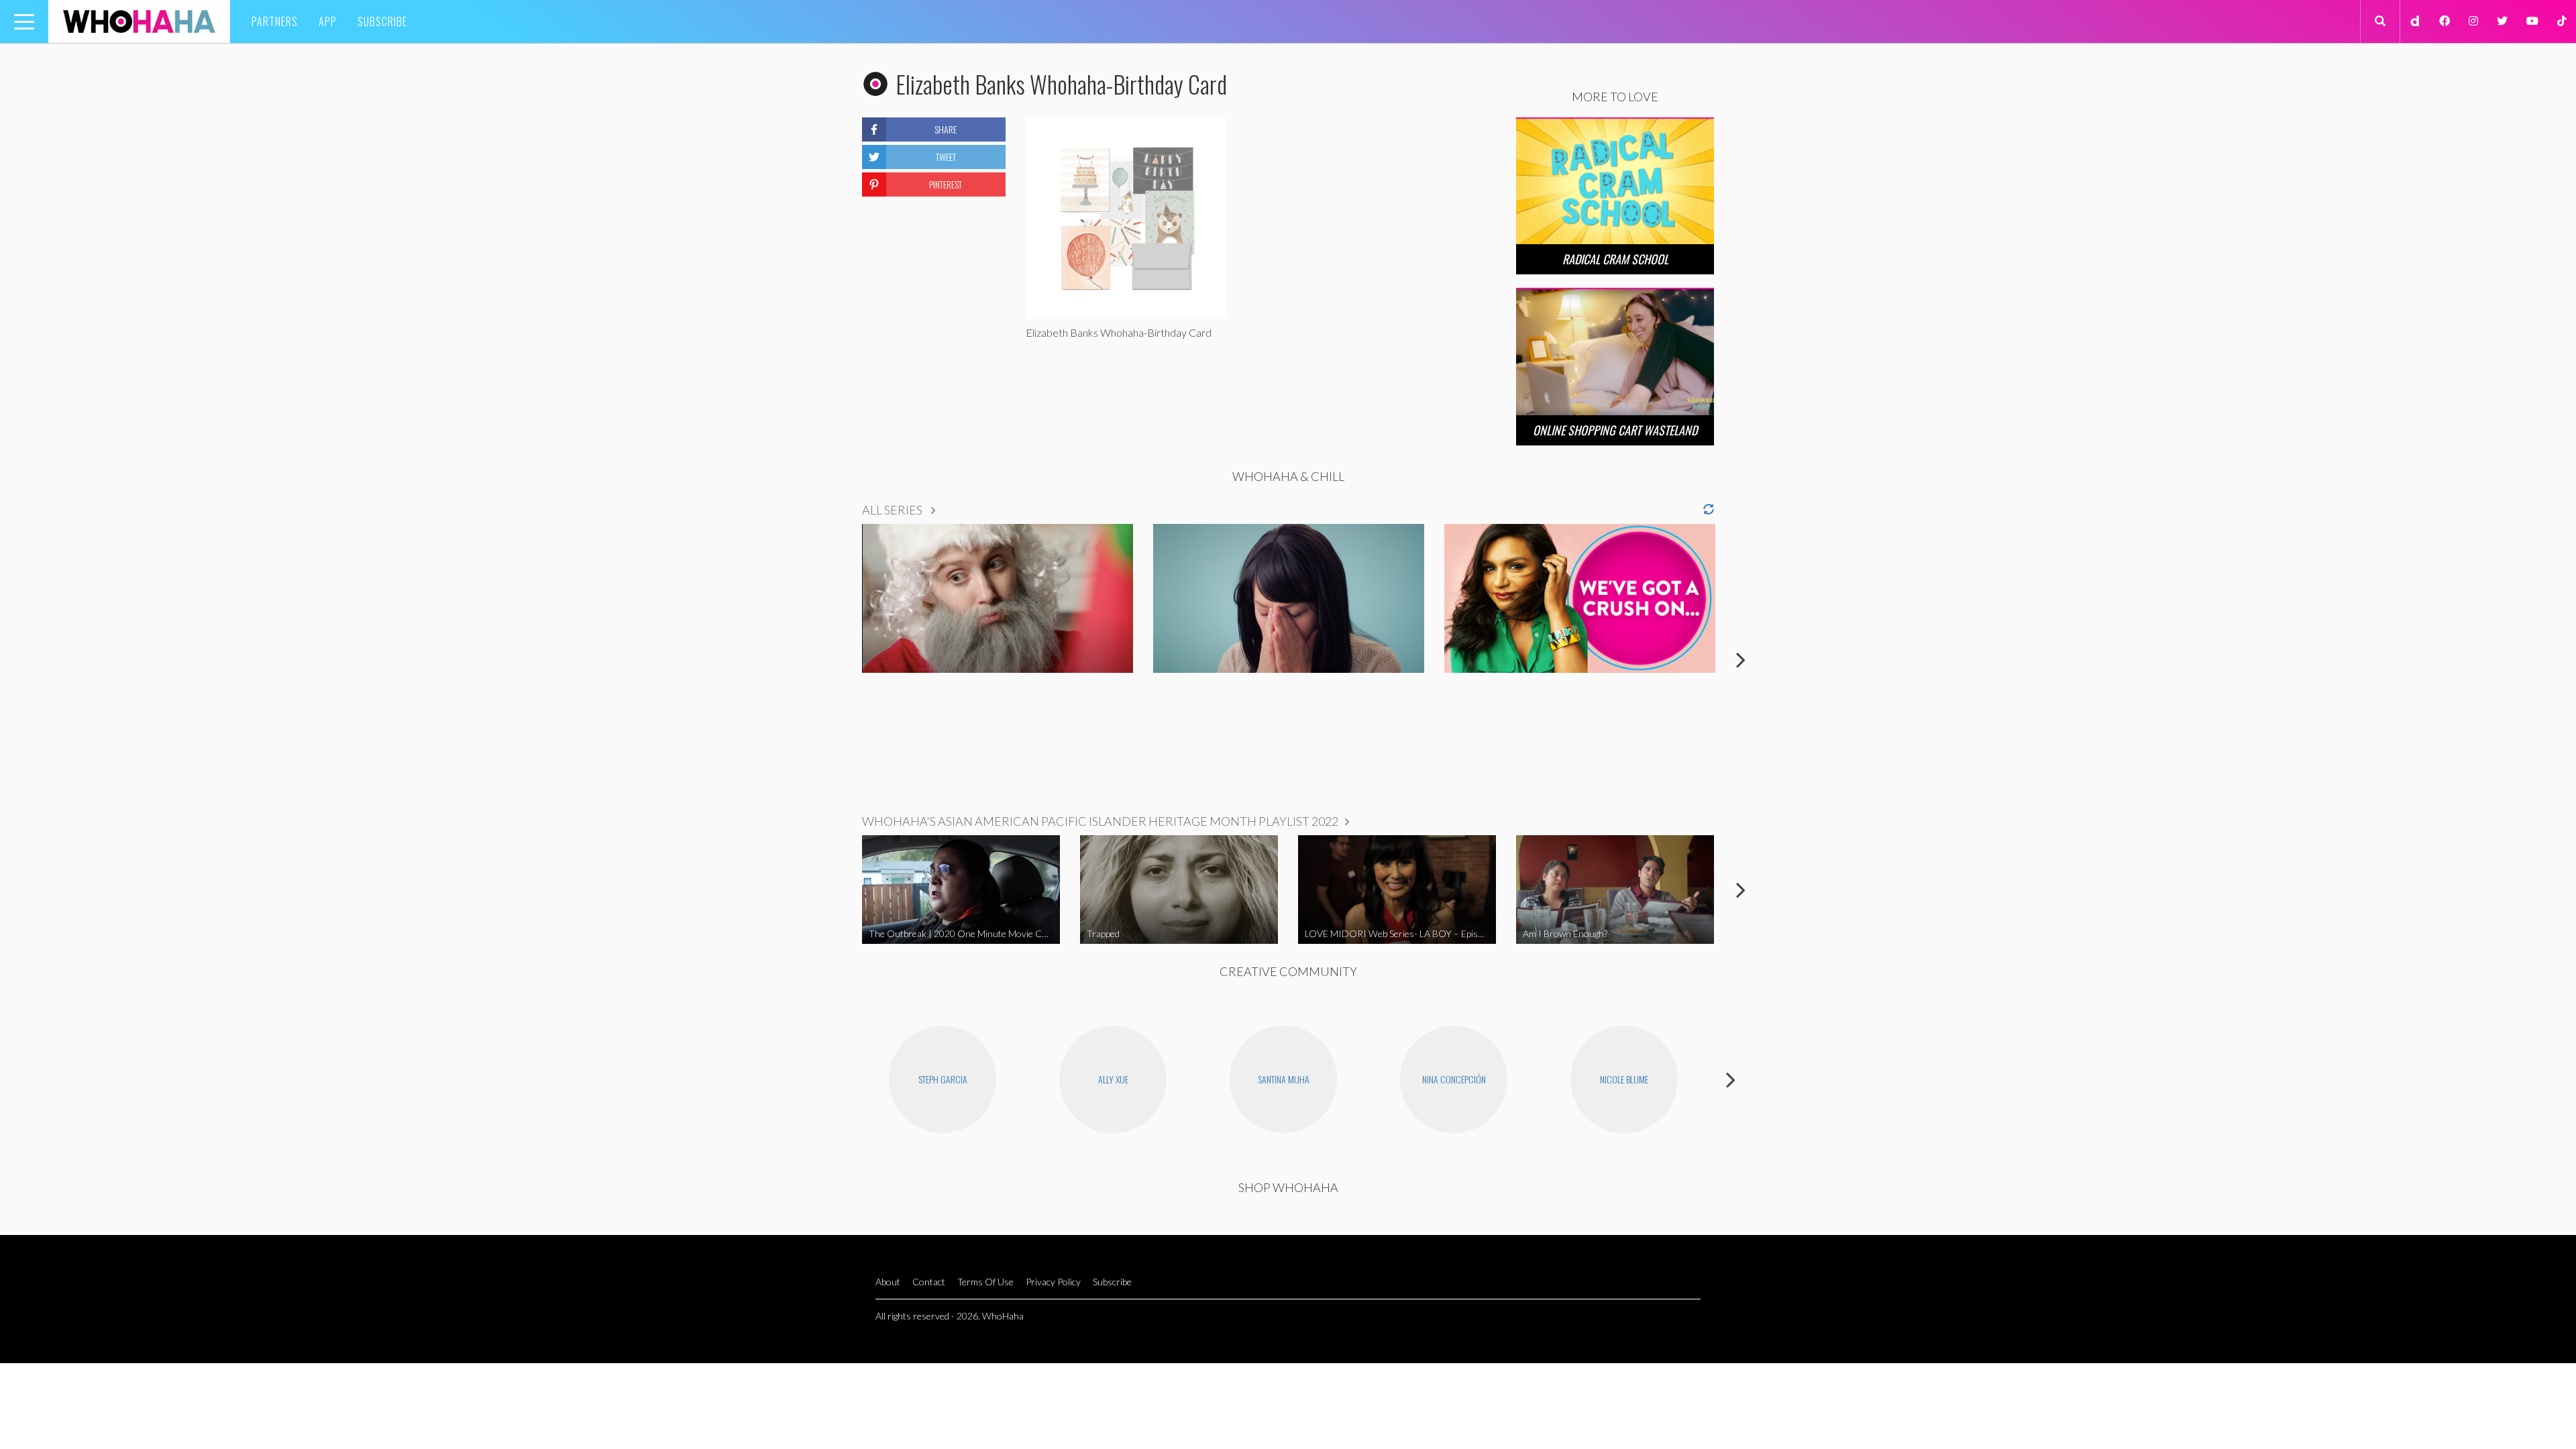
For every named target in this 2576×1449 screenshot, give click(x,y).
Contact (929, 1282)
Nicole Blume (1624, 1079)
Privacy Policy (1053, 1282)
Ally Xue (1113, 1079)
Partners (275, 21)
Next (1741, 659)
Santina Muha (1284, 1079)
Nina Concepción (1454, 1079)
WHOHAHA (139, 21)
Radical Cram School (1615, 259)
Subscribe (382, 21)
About (888, 1282)
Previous (835, 659)
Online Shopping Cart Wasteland (1615, 430)
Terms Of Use (985, 1282)
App (328, 21)
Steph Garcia (943, 1079)
